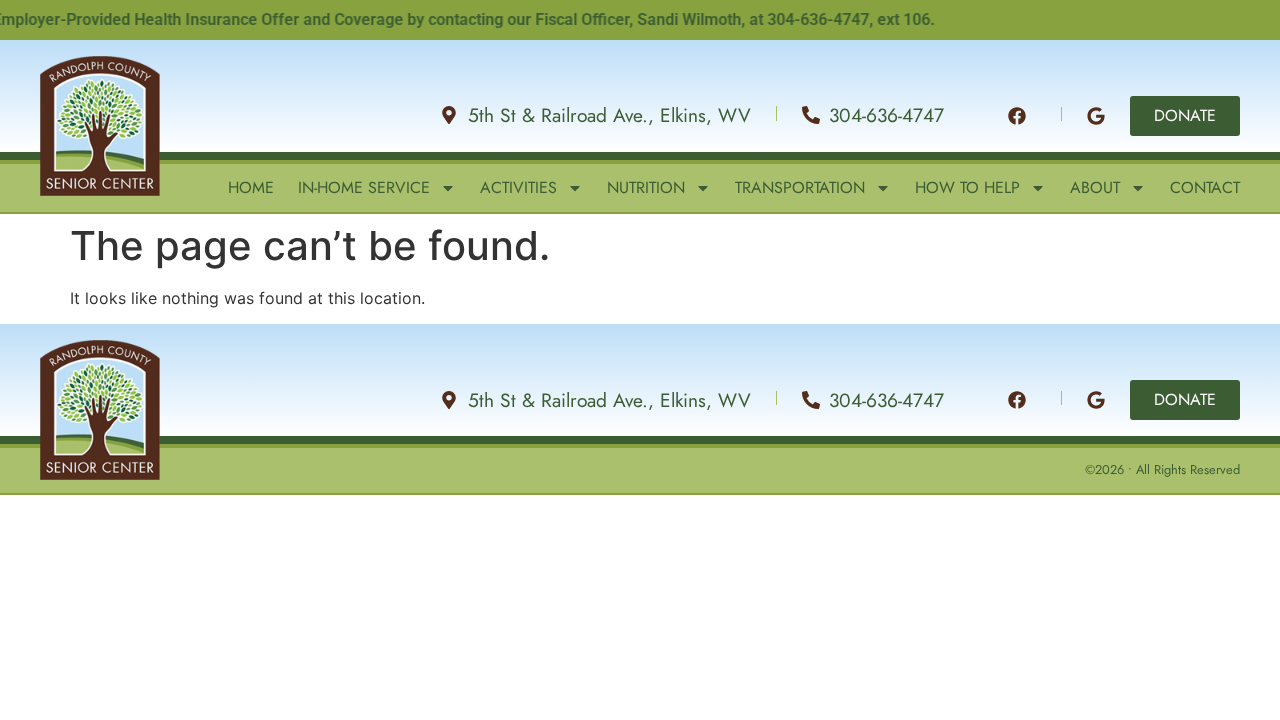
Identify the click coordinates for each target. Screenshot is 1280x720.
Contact (1205, 188)
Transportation (800, 188)
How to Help (967, 188)
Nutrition (646, 188)
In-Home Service (364, 188)
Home (251, 188)
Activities (518, 188)
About (1095, 188)
